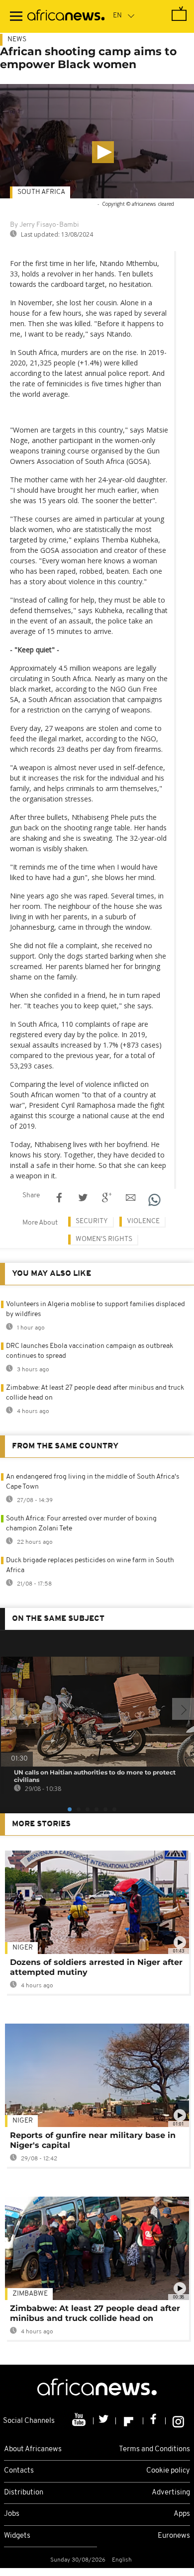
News (17, 40)
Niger (23, 1948)
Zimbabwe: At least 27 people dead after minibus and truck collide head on (95, 2313)
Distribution (24, 2493)
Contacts (19, 2471)
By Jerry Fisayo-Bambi (45, 225)
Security (92, 1221)
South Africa (41, 192)
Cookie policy (168, 2471)
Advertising (171, 2493)
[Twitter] (105, 2421)
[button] (103, 152)
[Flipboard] (130, 2421)
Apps (182, 2514)
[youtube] (80, 2421)
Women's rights (104, 1239)
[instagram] (178, 2421)
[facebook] (154, 2421)
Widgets (17, 2536)
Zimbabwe (30, 2294)
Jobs (12, 2514)
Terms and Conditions (154, 2449)
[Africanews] (66, 16)
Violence (143, 1221)
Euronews (174, 2536)
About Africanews (33, 2449)
